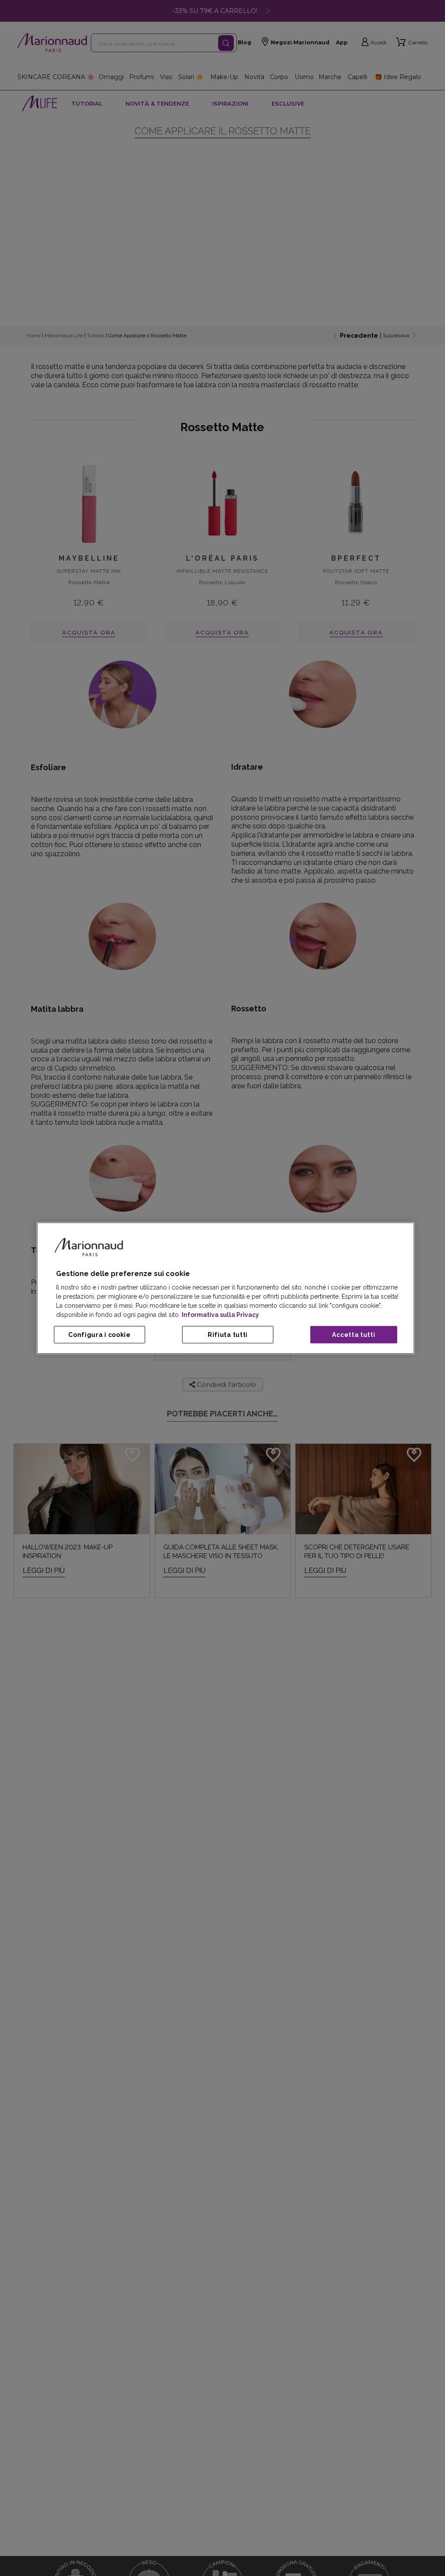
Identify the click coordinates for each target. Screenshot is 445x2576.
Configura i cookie (100, 1335)
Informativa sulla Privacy (220, 1315)
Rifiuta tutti (228, 1335)
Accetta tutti (354, 1335)
